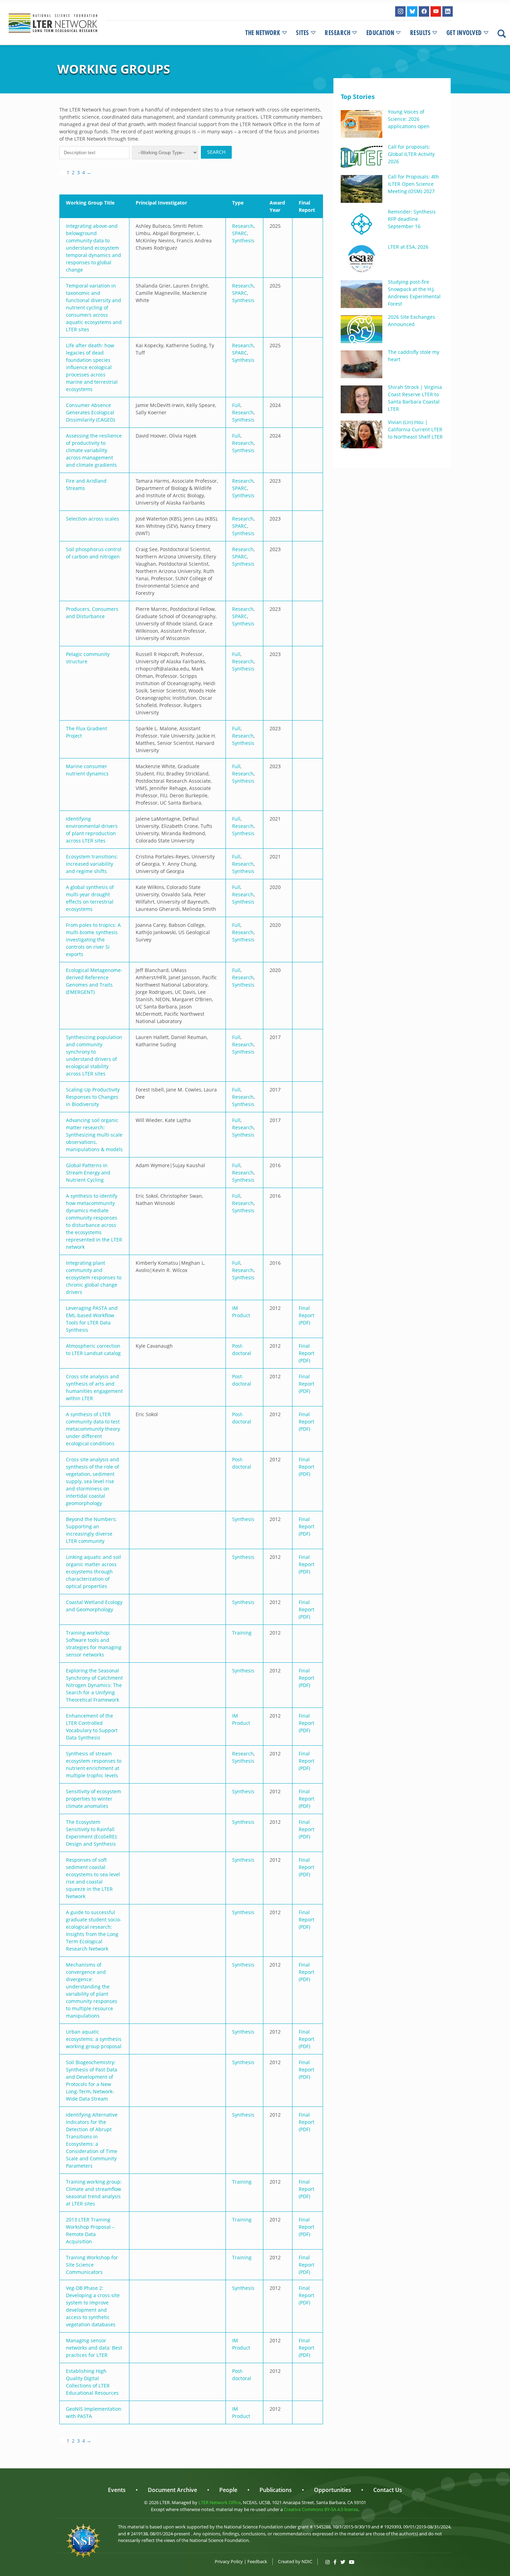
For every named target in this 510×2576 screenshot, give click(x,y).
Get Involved (464, 33)
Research (338, 33)
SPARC (240, 233)
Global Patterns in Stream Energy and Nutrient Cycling (88, 1173)
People (228, 2490)
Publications (276, 2490)
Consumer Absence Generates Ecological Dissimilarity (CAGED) (90, 412)
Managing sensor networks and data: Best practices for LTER (94, 2348)
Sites (303, 33)
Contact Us (388, 2490)
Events (117, 2490)
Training (242, 1633)
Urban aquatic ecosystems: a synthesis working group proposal (94, 2039)
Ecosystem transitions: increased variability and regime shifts (92, 864)
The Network (263, 33)
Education (380, 33)
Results (420, 33)
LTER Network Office (220, 2502)
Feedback (257, 2561)
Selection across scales (92, 519)
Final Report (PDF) (307, 1315)
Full (236, 405)
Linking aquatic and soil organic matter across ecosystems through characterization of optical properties (93, 1572)
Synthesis (243, 240)
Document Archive (172, 2490)
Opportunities (333, 2490)
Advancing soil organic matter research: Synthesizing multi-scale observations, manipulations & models (94, 1135)
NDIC (307, 2561)
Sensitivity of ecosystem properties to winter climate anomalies (93, 1799)
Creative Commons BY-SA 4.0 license (321, 2509)
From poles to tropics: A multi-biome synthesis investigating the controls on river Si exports (93, 940)
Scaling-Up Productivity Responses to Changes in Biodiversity (93, 1097)
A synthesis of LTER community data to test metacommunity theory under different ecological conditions (93, 1429)
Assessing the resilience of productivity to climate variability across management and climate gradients (94, 450)
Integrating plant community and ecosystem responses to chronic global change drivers (94, 1277)
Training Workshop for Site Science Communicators (92, 2265)
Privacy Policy (229, 2561)
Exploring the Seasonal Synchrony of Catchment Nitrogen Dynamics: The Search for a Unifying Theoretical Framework (94, 1685)
